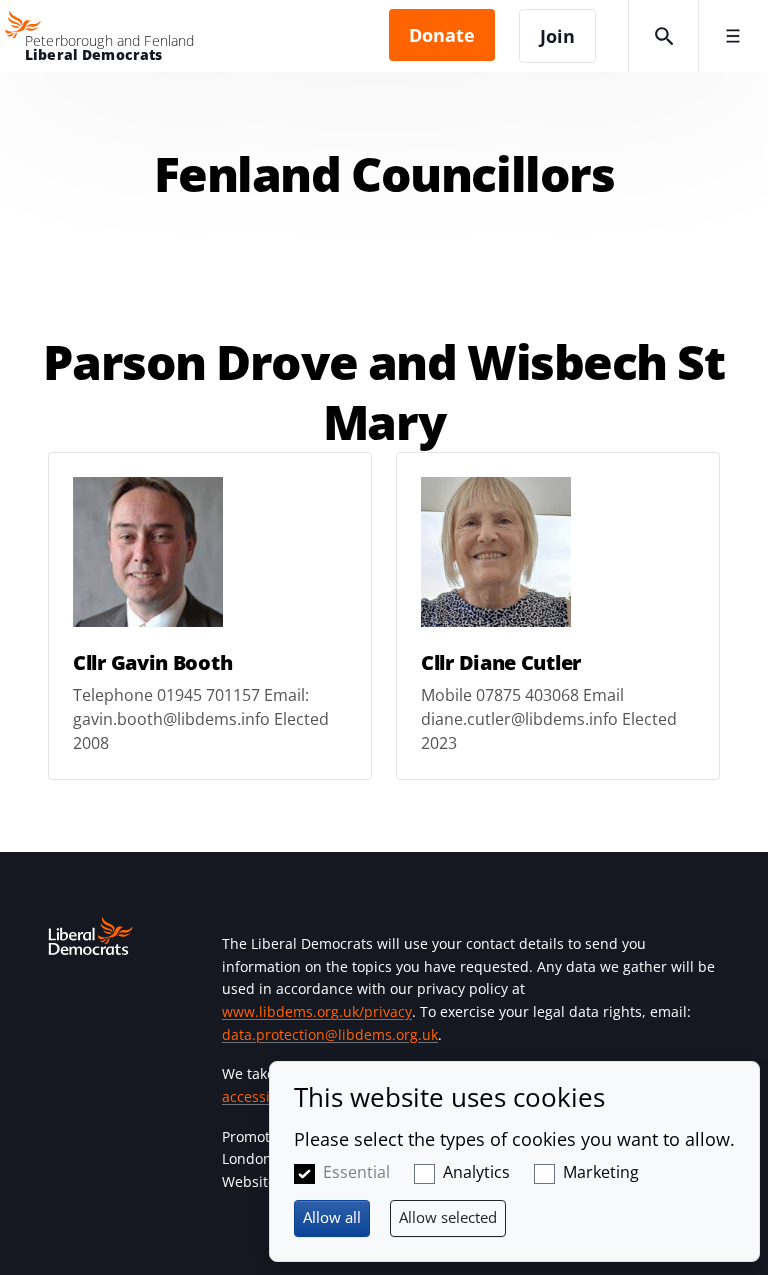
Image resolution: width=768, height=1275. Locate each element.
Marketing (601, 1172)
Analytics (476, 1172)
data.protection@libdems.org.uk (330, 1034)
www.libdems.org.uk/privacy (317, 1011)
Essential (356, 1172)
